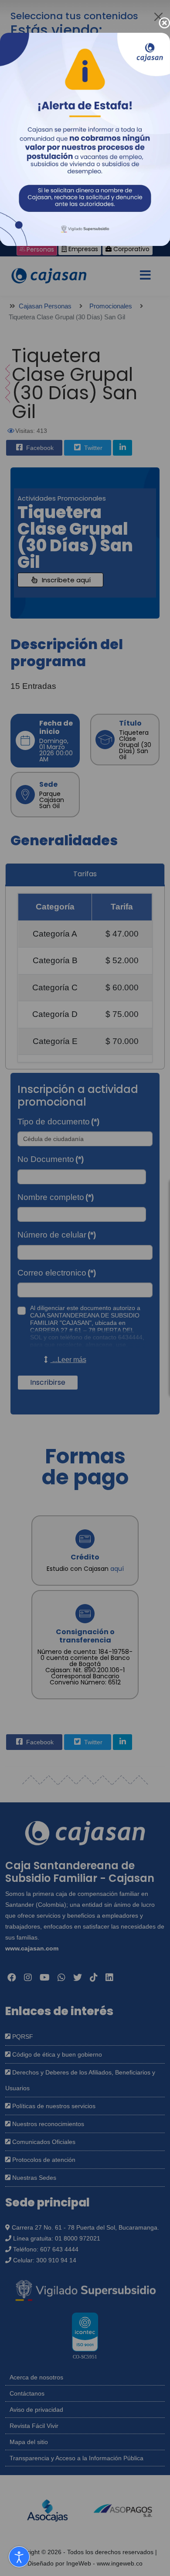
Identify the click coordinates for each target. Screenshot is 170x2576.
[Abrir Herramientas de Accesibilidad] (19, 2557)
